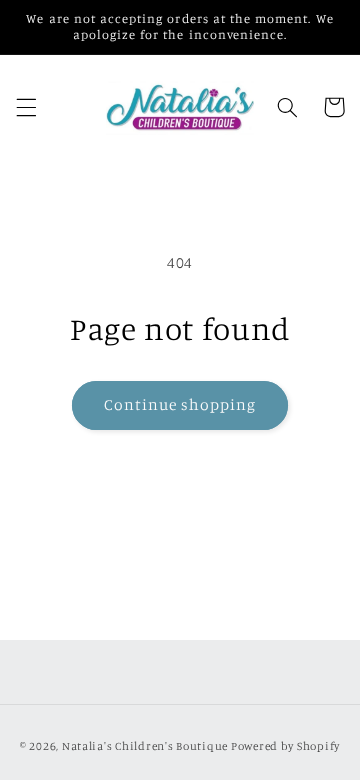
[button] (26, 107)
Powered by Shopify (285, 746)
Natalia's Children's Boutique (145, 746)
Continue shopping (180, 404)
